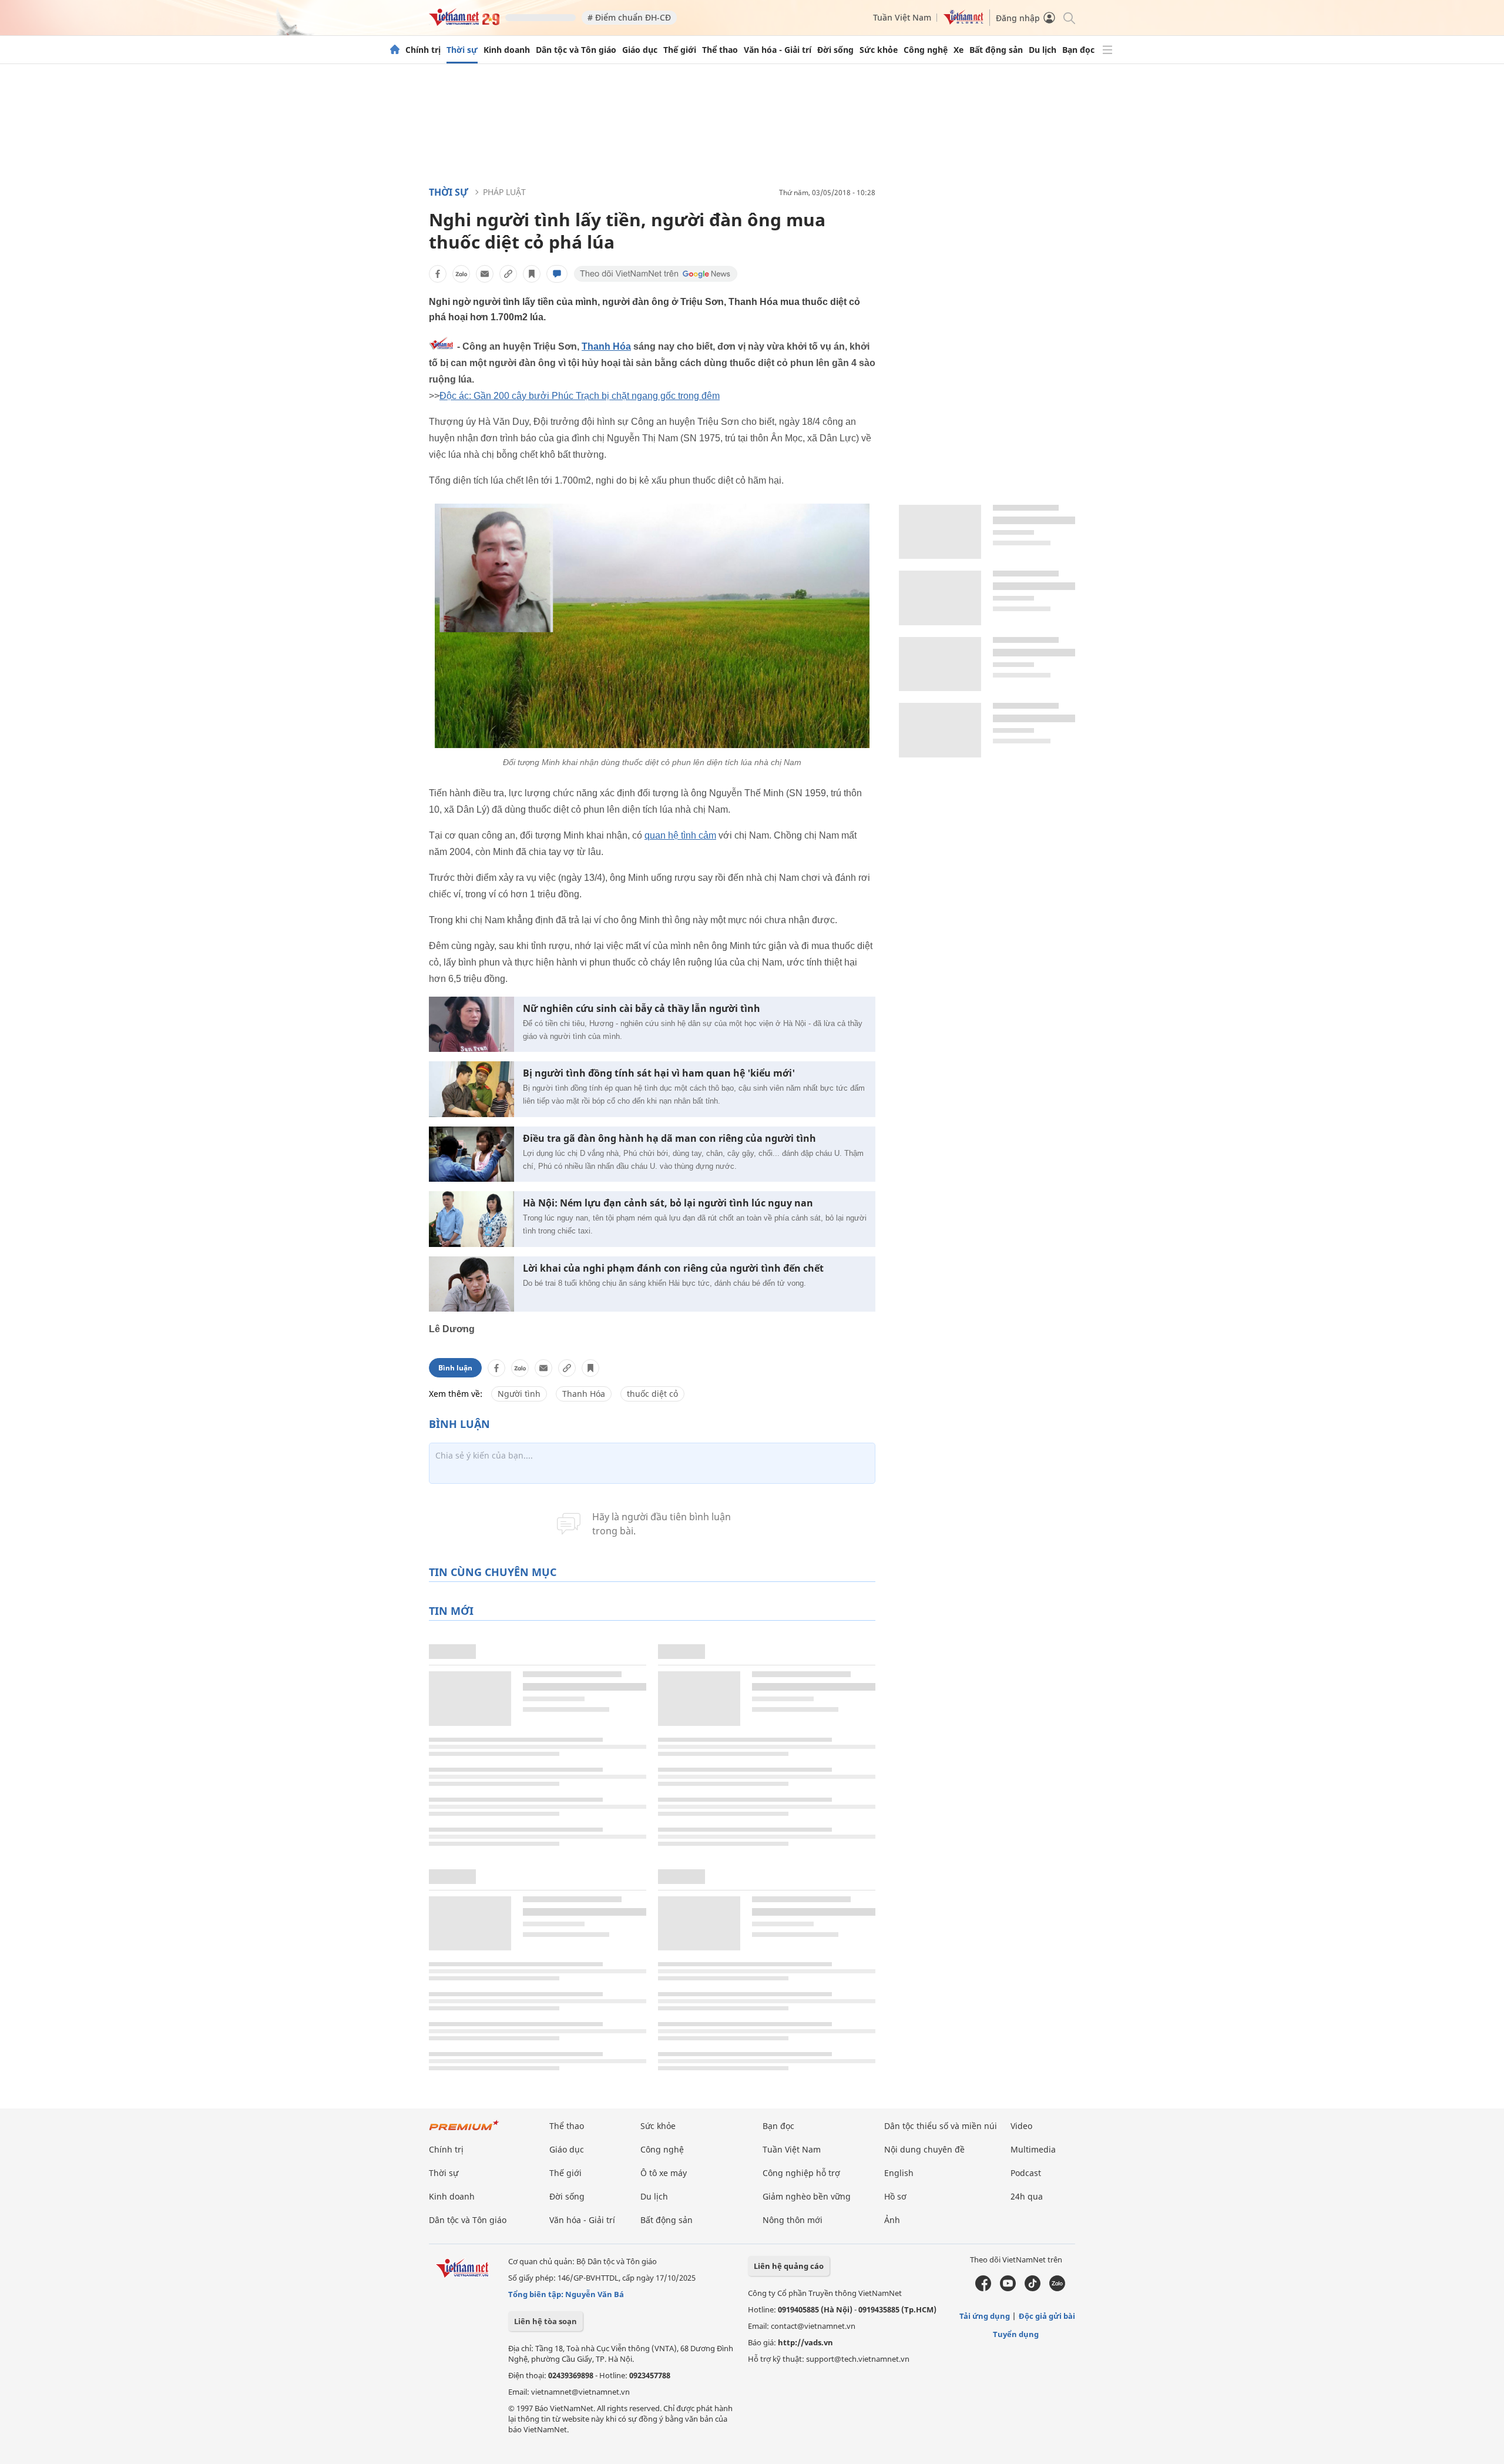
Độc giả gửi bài (1047, 2316)
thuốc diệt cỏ (652, 1394)
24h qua (1027, 2196)
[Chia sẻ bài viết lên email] (485, 274)
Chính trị (423, 50)
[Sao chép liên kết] (508, 274)
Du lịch (1043, 50)
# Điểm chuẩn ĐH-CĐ (629, 17)
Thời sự (462, 50)
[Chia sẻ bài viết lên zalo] (461, 274)
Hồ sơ (895, 2196)
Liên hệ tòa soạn (545, 2321)
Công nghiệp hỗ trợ (801, 2173)
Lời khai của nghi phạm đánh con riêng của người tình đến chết (673, 1268)
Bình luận (455, 1368)
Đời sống (835, 50)
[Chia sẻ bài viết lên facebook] (438, 274)
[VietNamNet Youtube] (1008, 2288)
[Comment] (557, 274)
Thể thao (720, 50)
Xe (959, 50)
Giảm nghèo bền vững (807, 2196)
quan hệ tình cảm (680, 835)
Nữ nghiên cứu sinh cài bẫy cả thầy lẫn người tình (642, 1009)
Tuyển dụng (1016, 2334)
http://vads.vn (805, 2342)
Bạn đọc (1078, 50)
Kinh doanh (507, 50)
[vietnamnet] (464, 23)
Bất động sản (996, 50)
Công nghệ (926, 50)
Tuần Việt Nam (902, 17)
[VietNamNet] (395, 50)
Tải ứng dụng (985, 2316)
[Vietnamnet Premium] (464, 2131)
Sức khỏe (879, 50)
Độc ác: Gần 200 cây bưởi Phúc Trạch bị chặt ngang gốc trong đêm (580, 396)
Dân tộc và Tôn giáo (576, 50)
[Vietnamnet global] (963, 21)
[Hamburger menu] (1107, 50)
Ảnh (892, 2220)
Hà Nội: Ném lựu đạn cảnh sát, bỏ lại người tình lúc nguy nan (668, 1203)
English (899, 2173)
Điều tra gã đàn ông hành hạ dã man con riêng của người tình (669, 1139)
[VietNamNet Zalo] (1057, 2288)
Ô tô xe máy (664, 2173)
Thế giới (680, 50)
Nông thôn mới (793, 2220)
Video (1021, 2126)
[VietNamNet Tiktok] (1033, 2288)
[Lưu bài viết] (532, 274)
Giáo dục (640, 50)
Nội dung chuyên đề (924, 2149)
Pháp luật (504, 192)
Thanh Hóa (606, 346)
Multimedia (1033, 2149)
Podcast (1026, 2173)
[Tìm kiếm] (1068, 17)
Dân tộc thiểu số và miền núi (941, 2126)
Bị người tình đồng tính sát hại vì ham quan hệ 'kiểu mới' (659, 1073)
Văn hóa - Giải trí (778, 50)
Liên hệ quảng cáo (789, 2266)
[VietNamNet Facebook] (983, 2288)
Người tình (519, 1394)
